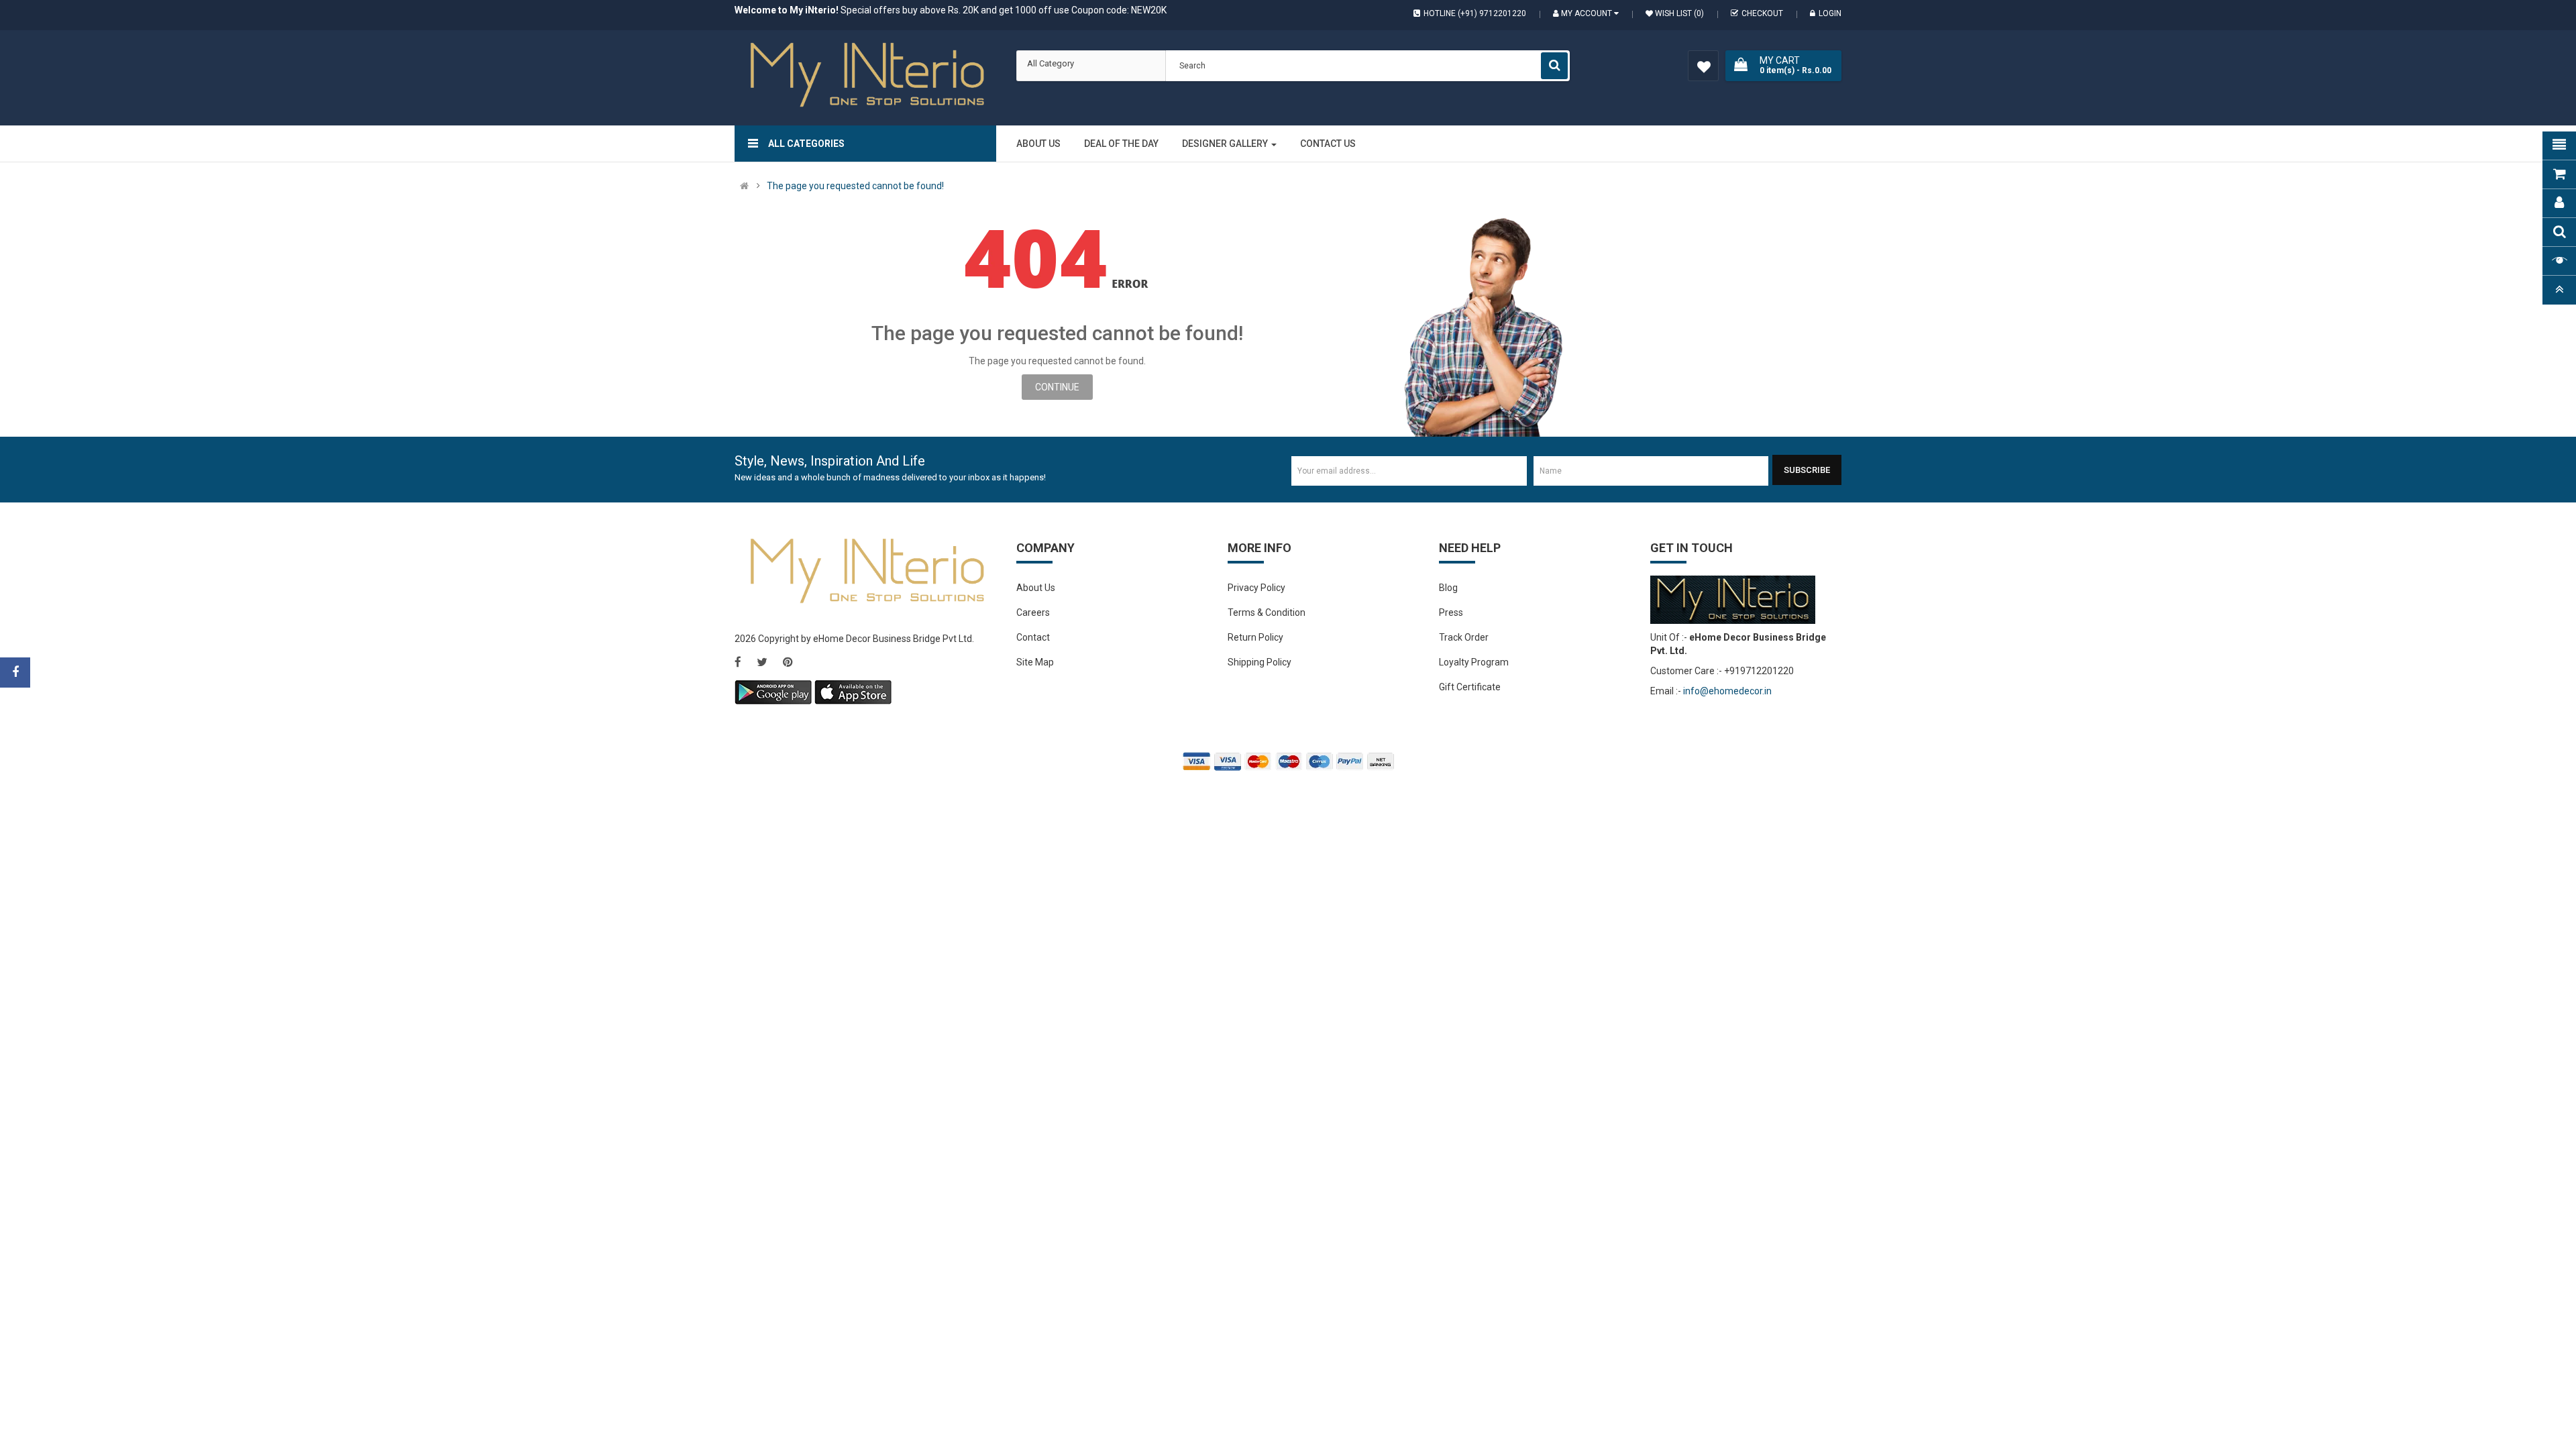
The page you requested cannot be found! (855, 186)
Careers (1033, 612)
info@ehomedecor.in (1727, 691)
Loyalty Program (1474, 662)
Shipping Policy (1259, 662)
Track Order (1464, 637)
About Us (1036, 588)
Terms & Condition (1267, 612)
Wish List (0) (1678, 13)
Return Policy (1255, 637)
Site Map (1035, 662)
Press (1451, 612)
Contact (1033, 637)
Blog (1448, 588)
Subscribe (1807, 470)
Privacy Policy (1256, 588)
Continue (1057, 387)
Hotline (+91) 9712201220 (1475, 13)
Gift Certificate (1470, 687)
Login (1830, 13)
